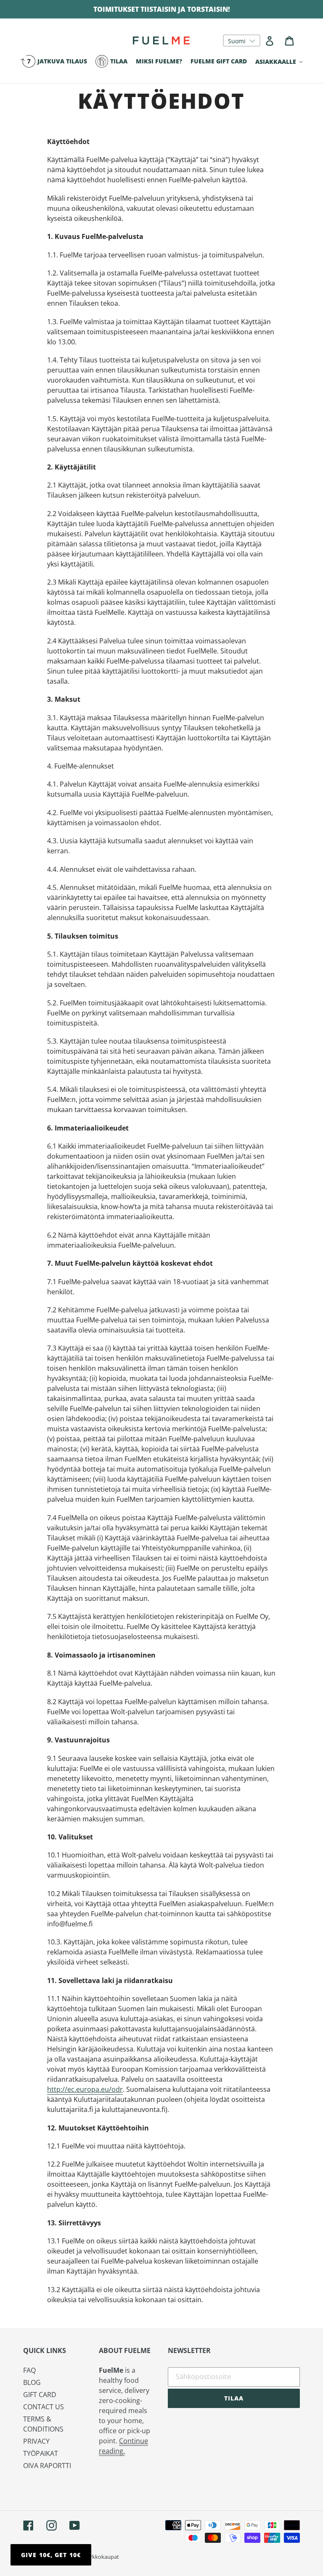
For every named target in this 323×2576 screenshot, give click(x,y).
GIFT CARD (40, 2395)
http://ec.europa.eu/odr (85, 2089)
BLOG (32, 2382)
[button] (242, 41)
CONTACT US (44, 2407)
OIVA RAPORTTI (47, 2466)
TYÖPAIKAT (41, 2453)
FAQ (29, 2370)
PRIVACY (36, 2441)
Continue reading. (123, 2446)
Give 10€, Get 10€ (51, 2555)
